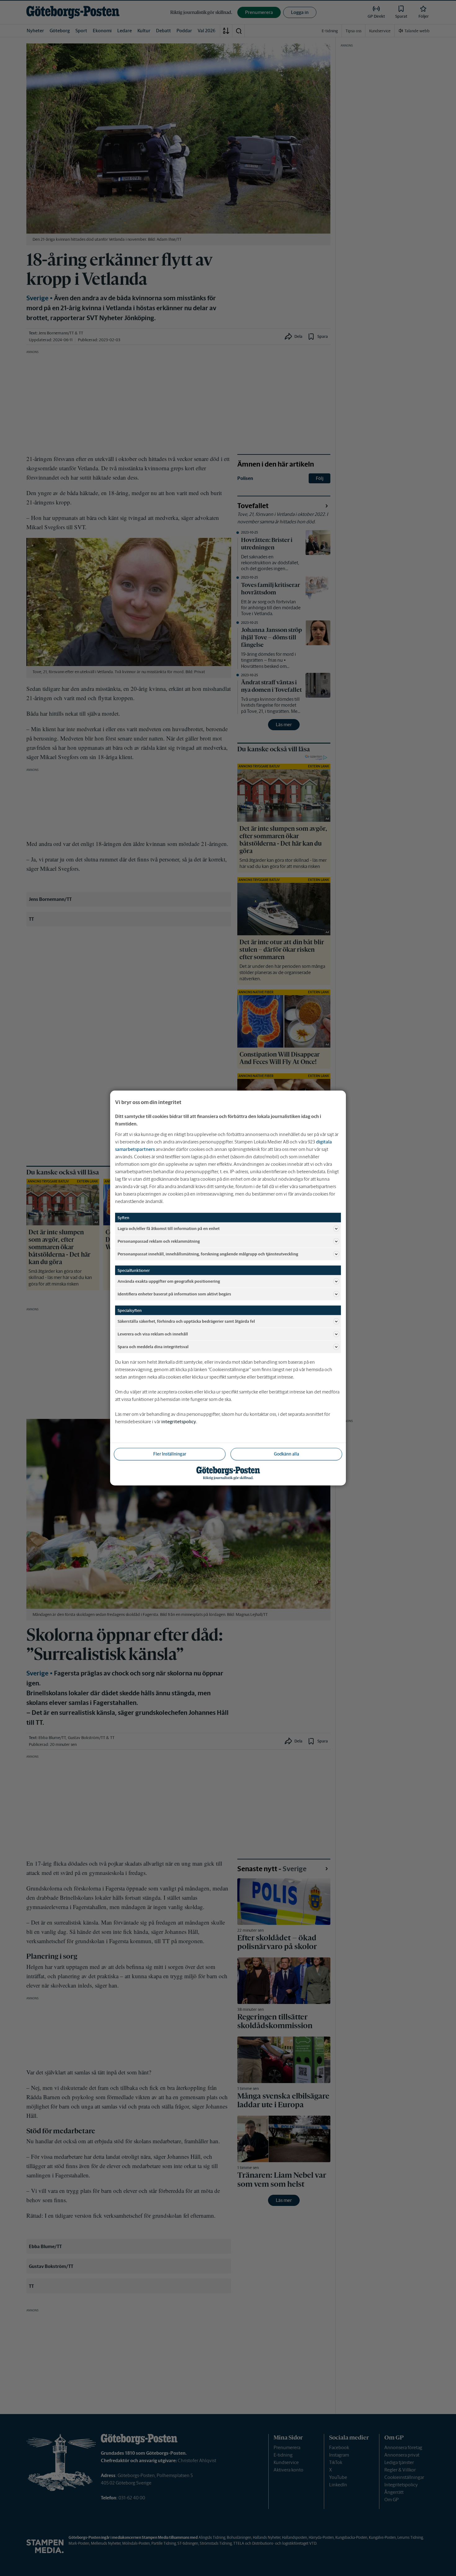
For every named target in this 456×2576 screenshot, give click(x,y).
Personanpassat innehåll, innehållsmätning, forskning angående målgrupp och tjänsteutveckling (208, 1254)
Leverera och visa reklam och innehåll (153, 1334)
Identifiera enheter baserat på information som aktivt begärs (174, 1294)
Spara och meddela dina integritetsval (153, 1346)
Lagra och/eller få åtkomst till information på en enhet (169, 1228)
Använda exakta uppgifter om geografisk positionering (169, 1281)
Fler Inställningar (170, 1454)
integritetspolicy (179, 1422)
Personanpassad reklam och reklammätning (159, 1241)
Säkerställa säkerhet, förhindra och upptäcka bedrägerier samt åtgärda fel (186, 1321)
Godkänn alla (286, 1454)
